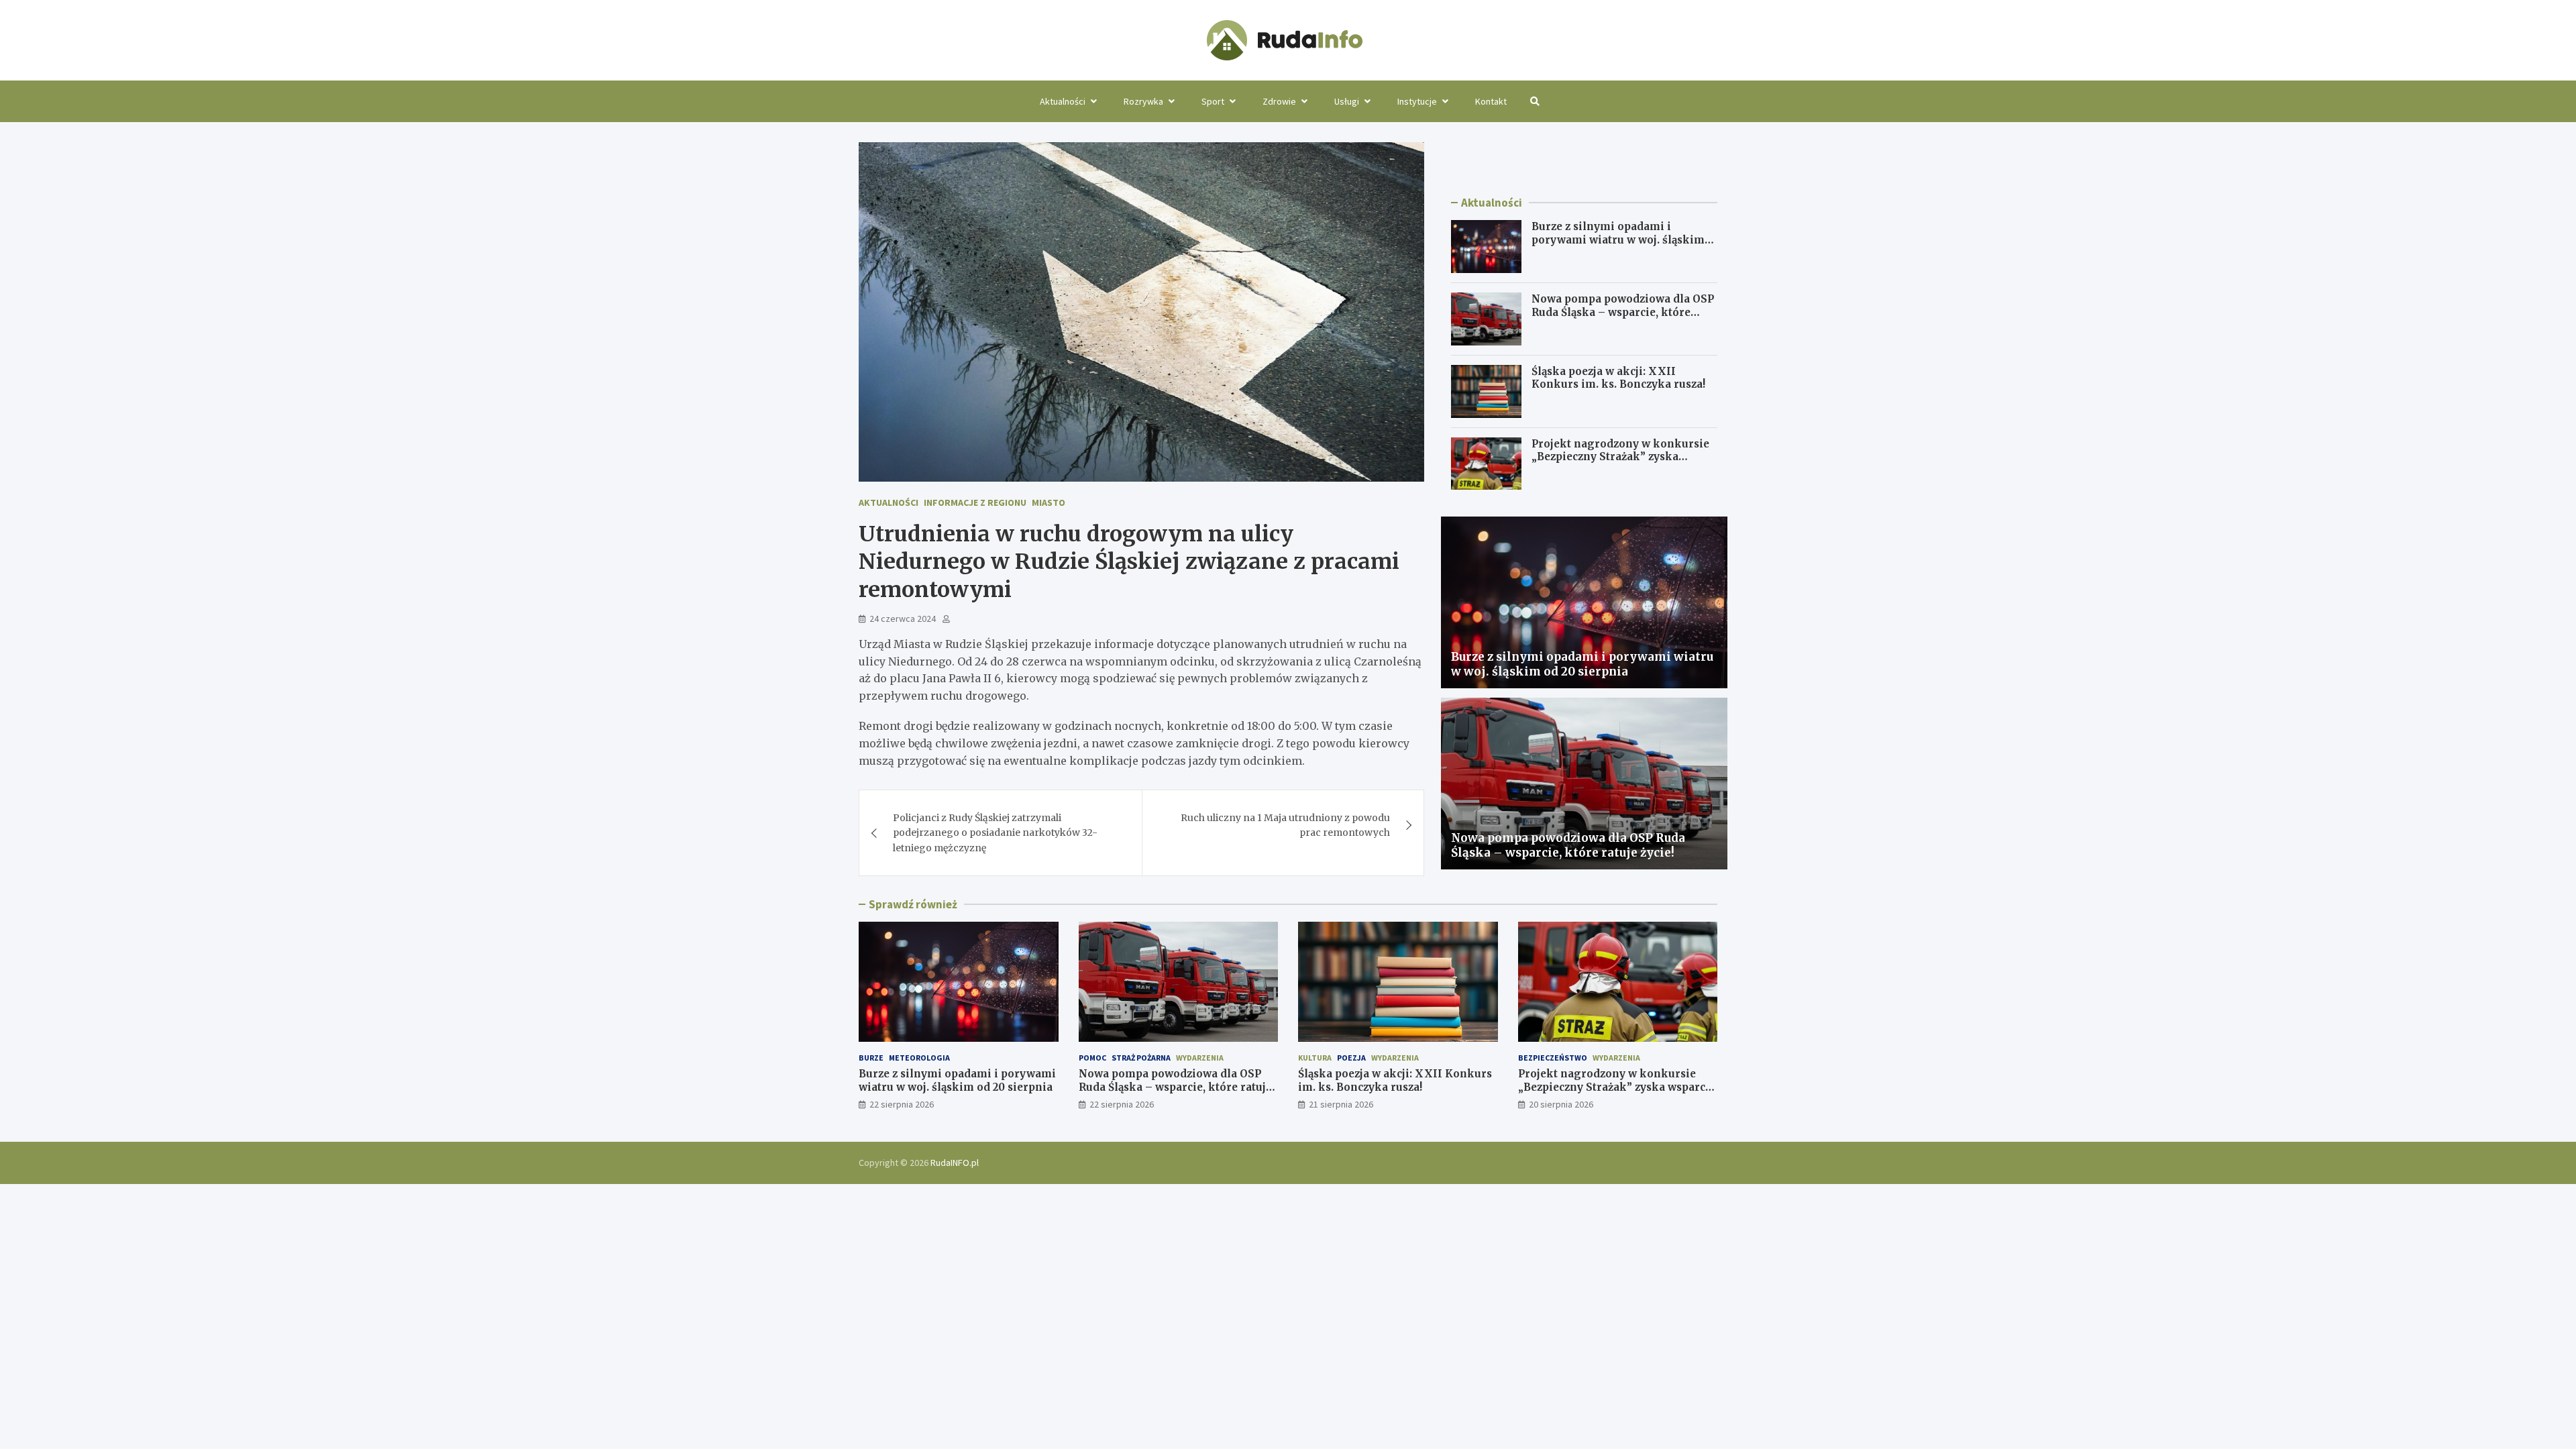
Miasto (1049, 502)
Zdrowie (1279, 101)
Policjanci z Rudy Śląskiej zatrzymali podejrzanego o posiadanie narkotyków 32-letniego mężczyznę (995, 833)
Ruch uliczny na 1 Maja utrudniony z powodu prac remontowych (1285, 825)
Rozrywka (1143, 101)
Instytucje (1417, 101)
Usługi (1347, 101)
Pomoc (1092, 1058)
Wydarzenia (1200, 1058)
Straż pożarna (1141, 1058)
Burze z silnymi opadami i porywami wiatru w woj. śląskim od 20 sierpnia (1618, 239)
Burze (871, 1058)
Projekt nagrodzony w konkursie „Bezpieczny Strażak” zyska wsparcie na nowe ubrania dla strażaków (1620, 464)
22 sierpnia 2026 (902, 1104)
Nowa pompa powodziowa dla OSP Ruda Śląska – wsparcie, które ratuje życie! (1623, 312)
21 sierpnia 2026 (1341, 1104)
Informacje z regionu (975, 502)
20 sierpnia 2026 (1561, 1104)
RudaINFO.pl (955, 1163)
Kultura (1315, 1058)
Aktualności (1063, 101)
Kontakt (1491, 101)
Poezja (1351, 1058)
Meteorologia (919, 1058)
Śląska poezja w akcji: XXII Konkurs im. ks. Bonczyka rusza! (1618, 378)
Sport (1213, 101)
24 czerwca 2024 (903, 619)
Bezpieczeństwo (1553, 1058)
